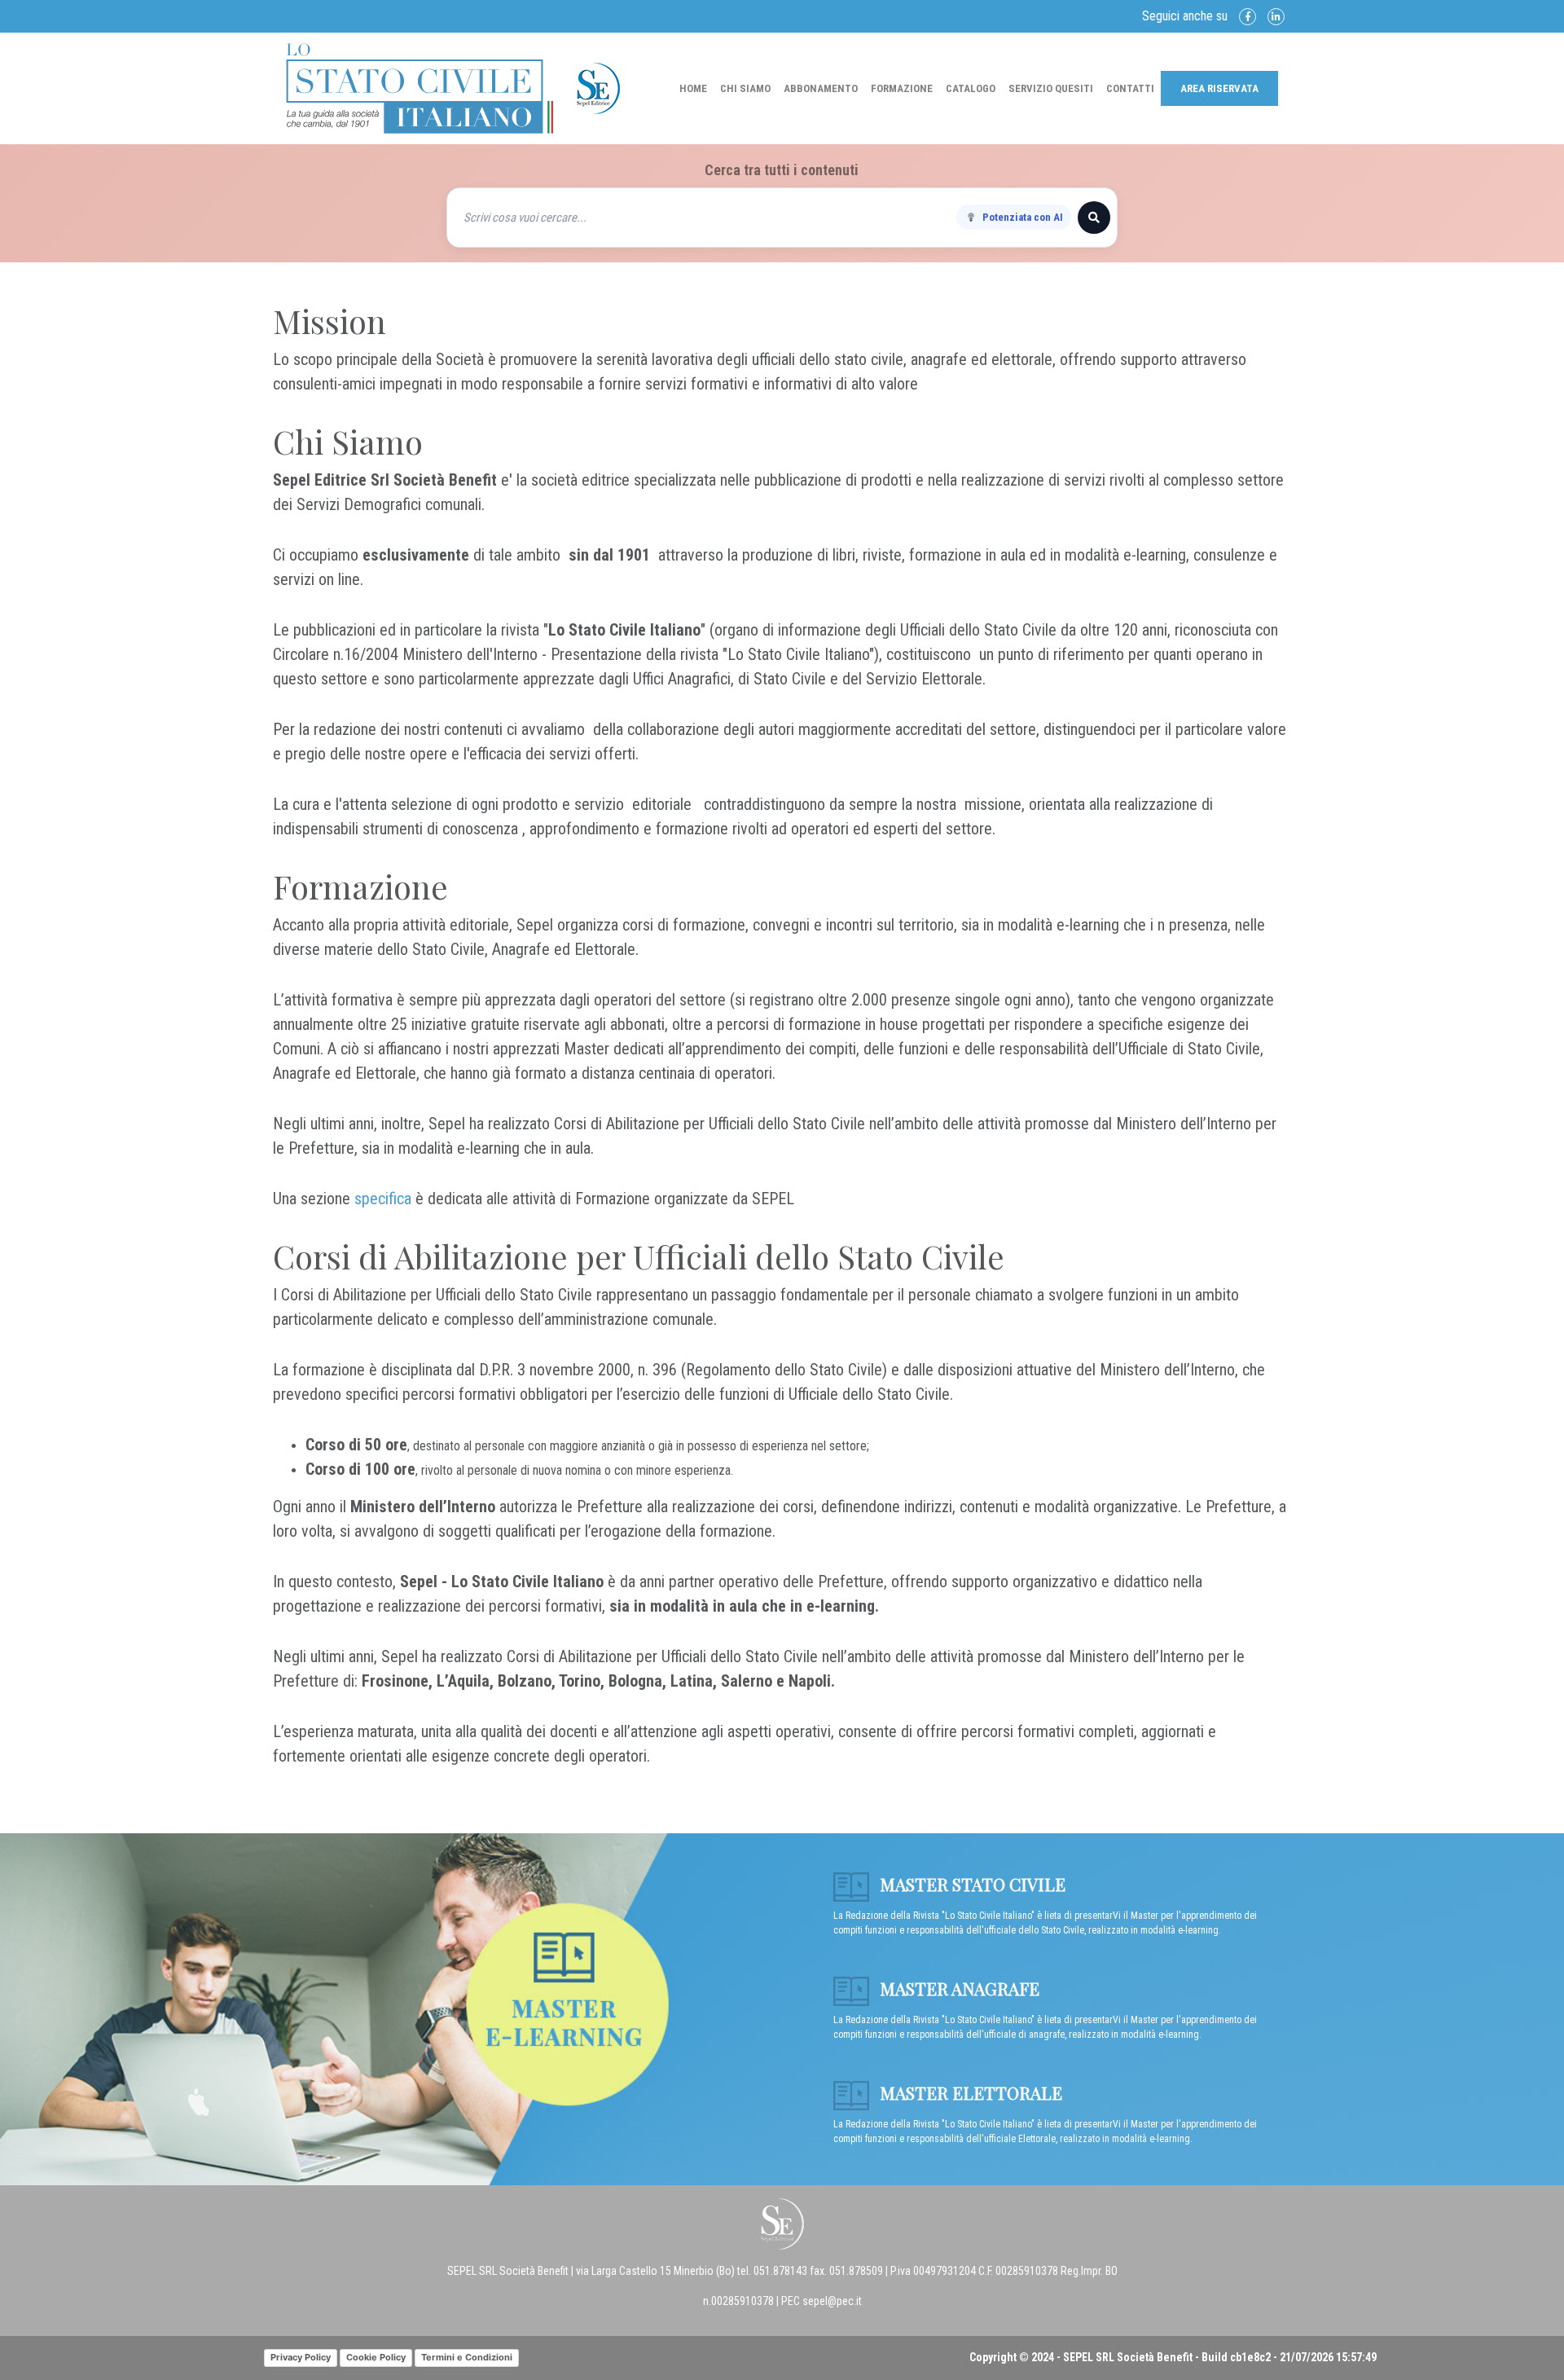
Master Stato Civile (971, 1884)
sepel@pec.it (832, 2301)
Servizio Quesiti (1051, 88)
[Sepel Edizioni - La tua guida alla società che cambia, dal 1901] (420, 87)
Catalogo (971, 88)
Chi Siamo (745, 88)
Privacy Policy (301, 2357)
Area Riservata (1219, 88)
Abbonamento (821, 88)
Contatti (1130, 88)
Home (693, 88)
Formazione (902, 88)
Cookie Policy (376, 2357)
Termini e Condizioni (467, 2357)
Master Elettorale (969, 2092)
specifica (383, 1199)
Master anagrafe (958, 1988)
